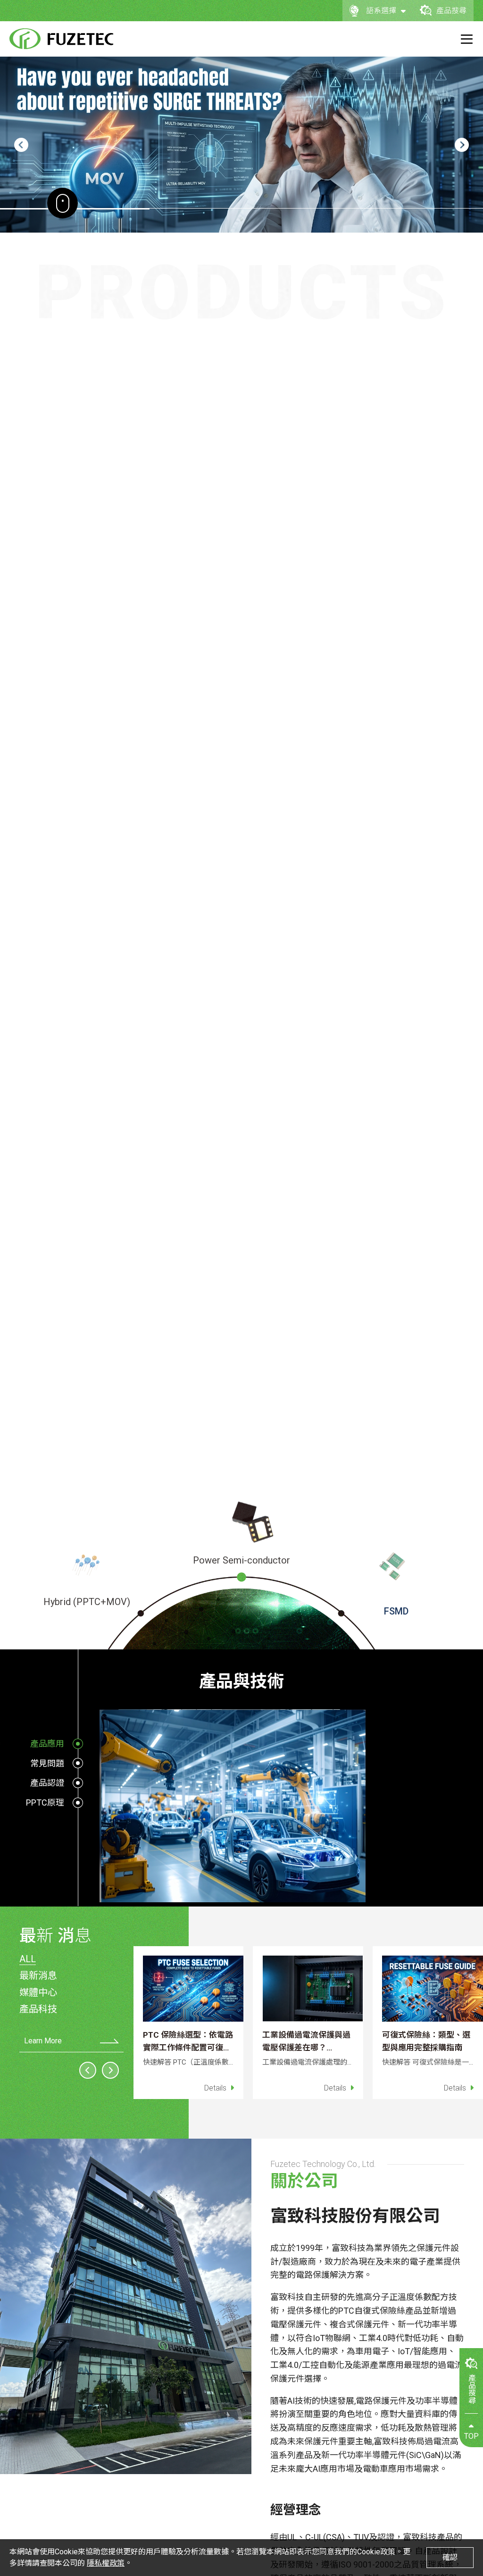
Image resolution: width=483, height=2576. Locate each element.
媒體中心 (38, 1992)
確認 (450, 2557)
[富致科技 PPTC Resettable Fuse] (61, 39)
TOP (471, 2436)
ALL (28, 1959)
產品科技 (38, 2009)
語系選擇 (381, 11)
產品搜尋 (451, 11)
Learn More (43, 2041)
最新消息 (38, 1975)
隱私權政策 (106, 2563)
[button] (21, 145)
